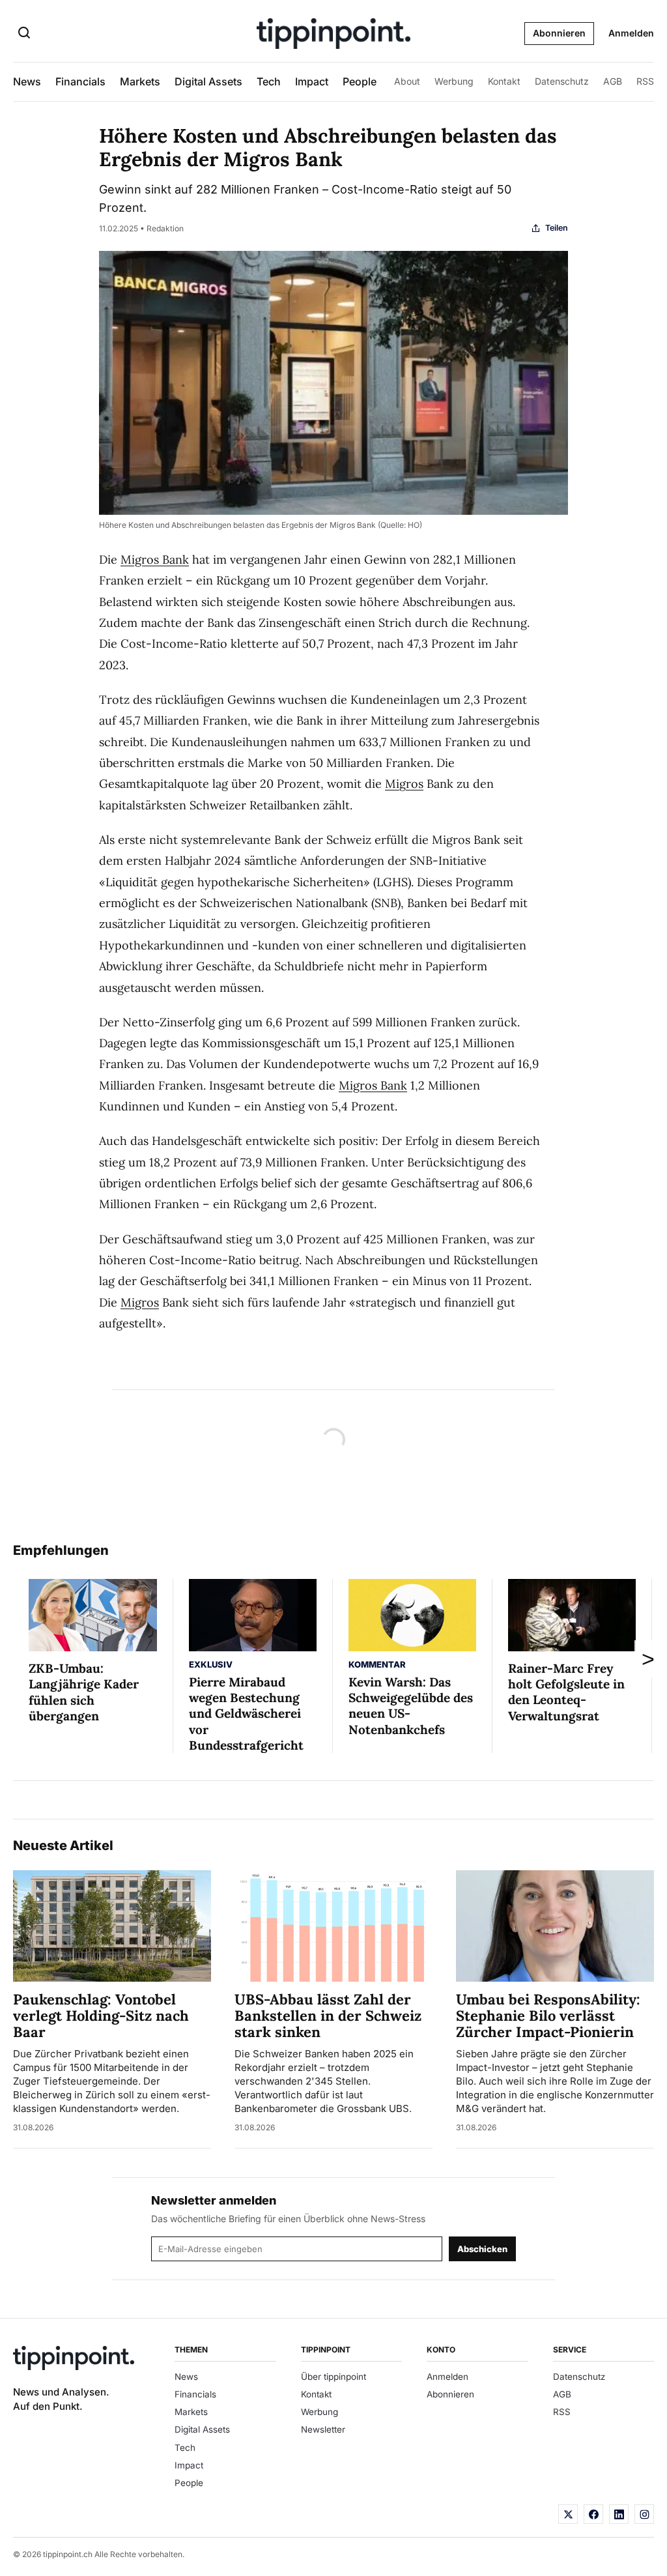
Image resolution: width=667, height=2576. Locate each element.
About (407, 81)
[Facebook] (593, 2514)
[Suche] (24, 34)
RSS (645, 81)
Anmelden (631, 33)
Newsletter (323, 2429)
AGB (613, 81)
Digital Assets (208, 81)
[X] (568, 2514)
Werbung (454, 81)
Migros (404, 784)
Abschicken (482, 2249)
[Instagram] (644, 2514)
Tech (269, 81)
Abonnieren (559, 33)
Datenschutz (562, 81)
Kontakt (504, 81)
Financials (80, 81)
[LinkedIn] (619, 2514)
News (27, 81)
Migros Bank (155, 559)
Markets (140, 81)
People (360, 81)
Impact (312, 81)
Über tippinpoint (333, 2377)
